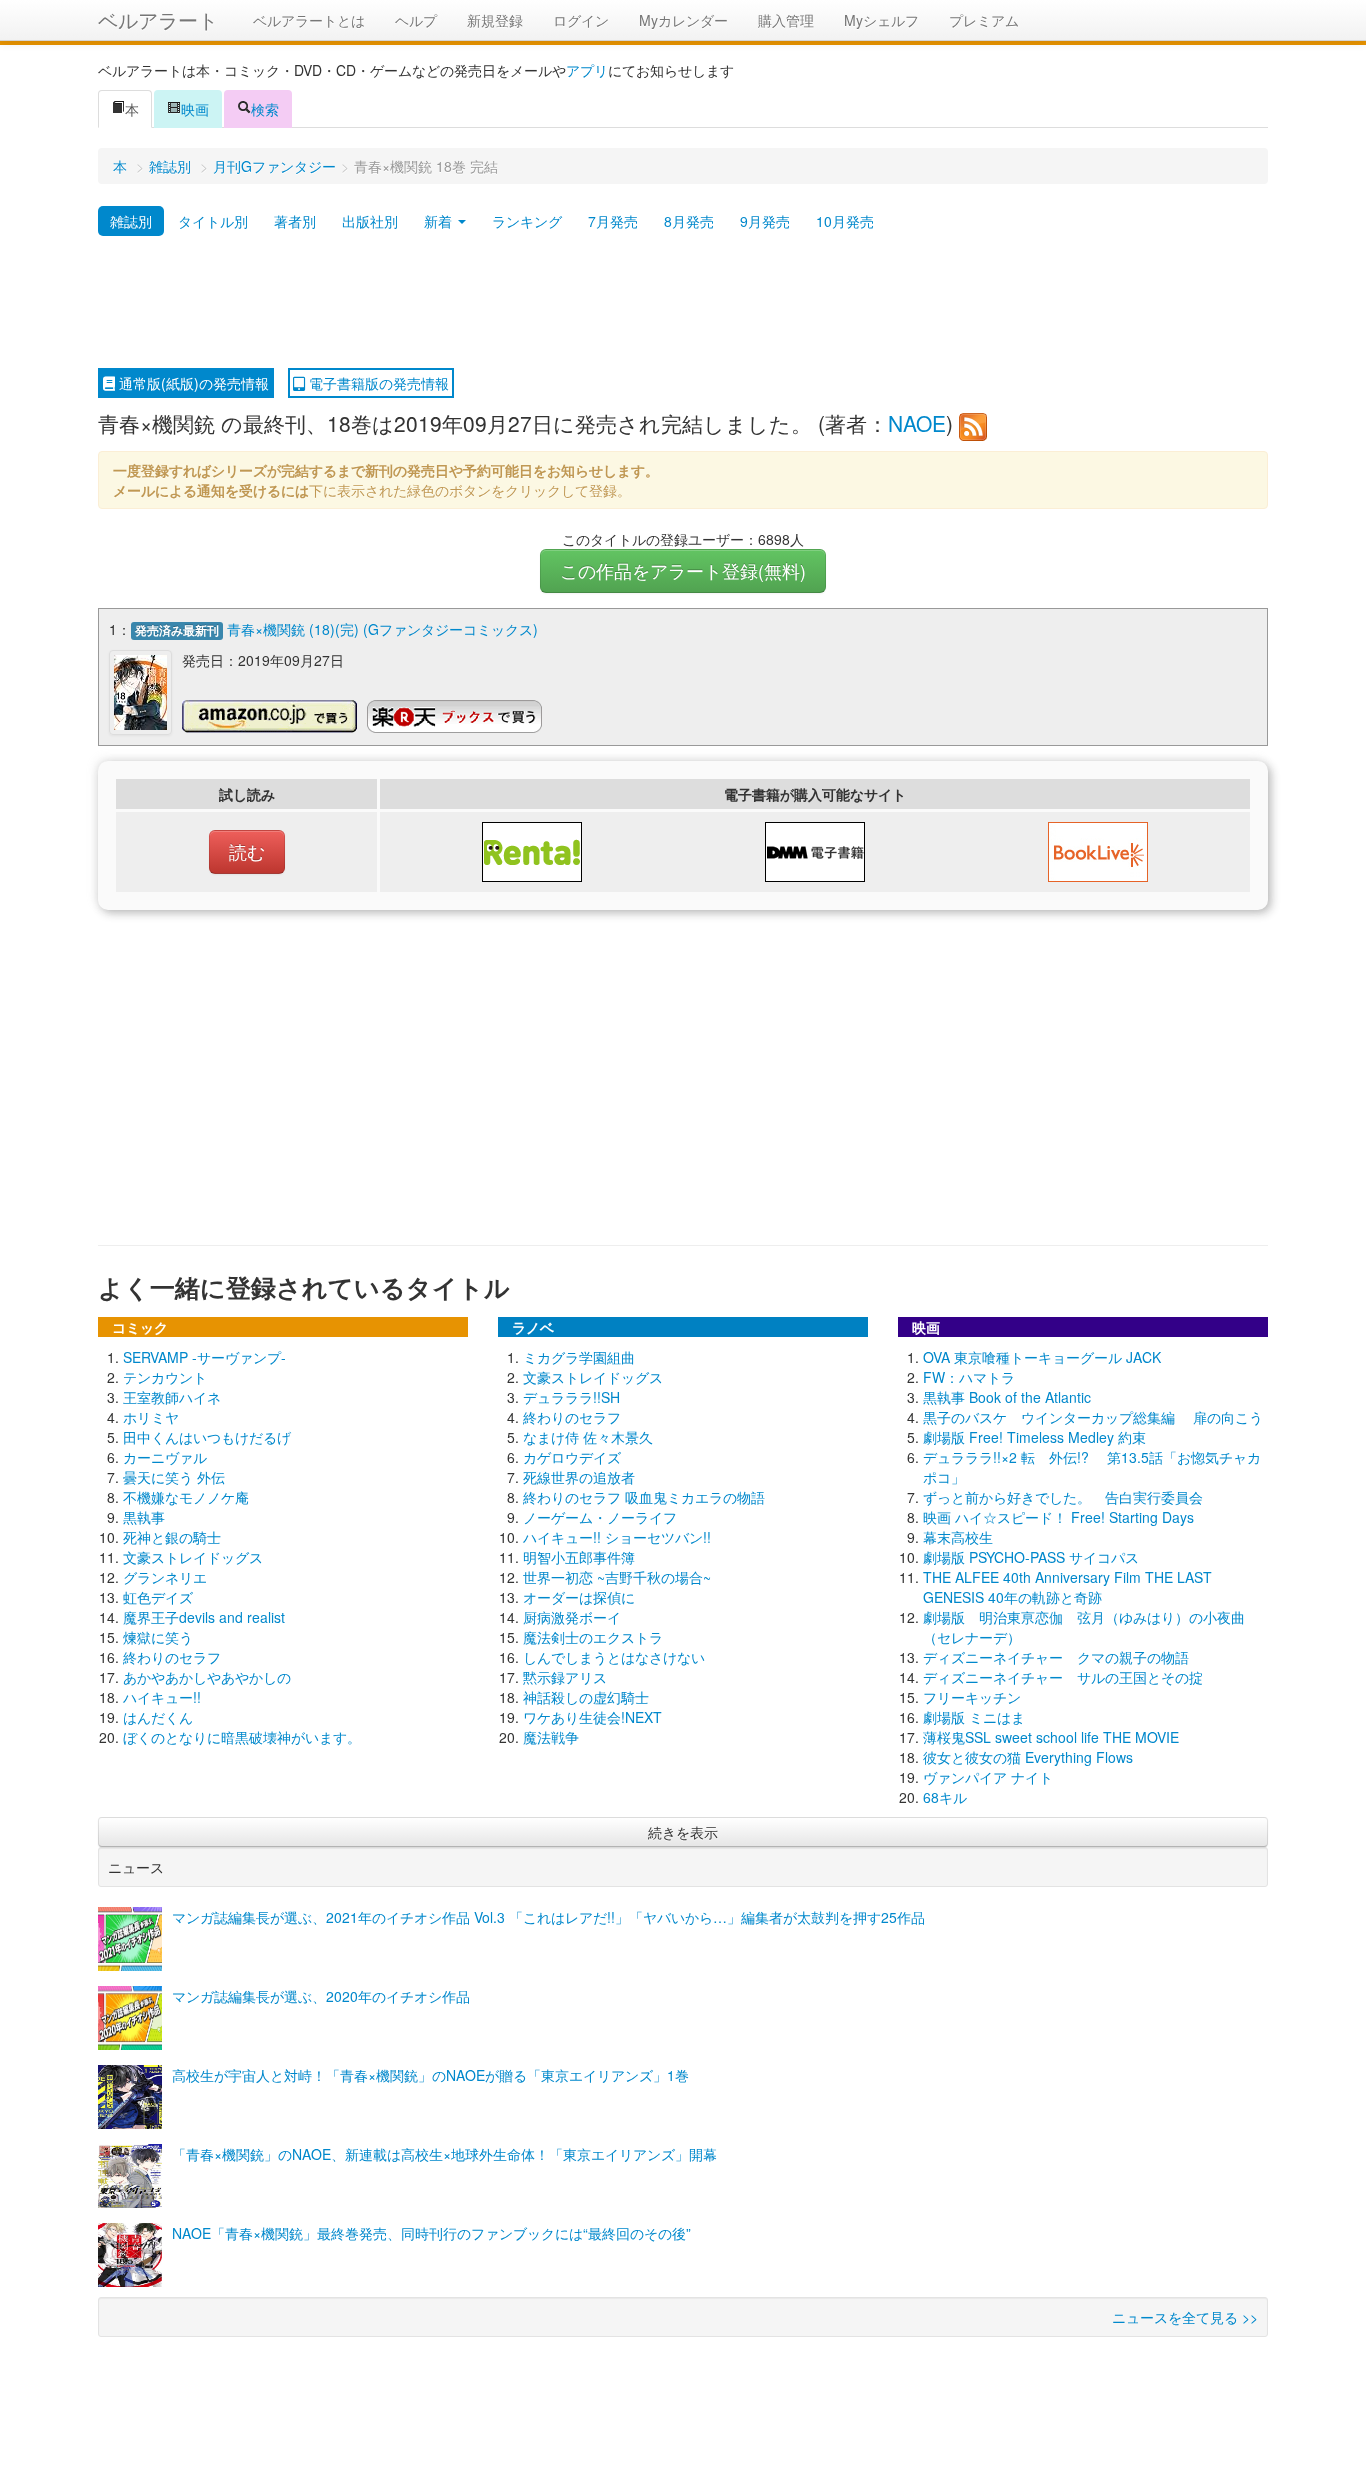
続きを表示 (683, 1832)
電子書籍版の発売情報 (377, 383)
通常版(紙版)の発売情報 (192, 383)
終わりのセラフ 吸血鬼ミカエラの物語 (644, 1497)
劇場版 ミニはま (974, 1717)
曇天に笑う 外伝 (174, 1477)
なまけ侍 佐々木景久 (588, 1437)
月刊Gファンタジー (274, 166)
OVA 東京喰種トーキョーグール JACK (1042, 1357)
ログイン (581, 20)
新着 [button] (440, 221)
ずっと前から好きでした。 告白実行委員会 (1063, 1497)
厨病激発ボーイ (572, 1617)
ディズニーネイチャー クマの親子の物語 (1056, 1657)
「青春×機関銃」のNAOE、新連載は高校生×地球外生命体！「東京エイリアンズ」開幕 (444, 2154)
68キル (945, 1797)
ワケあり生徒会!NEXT (592, 1717)
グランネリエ (165, 1577)
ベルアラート (158, 19)
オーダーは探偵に (579, 1597)
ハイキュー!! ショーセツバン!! (617, 1537)
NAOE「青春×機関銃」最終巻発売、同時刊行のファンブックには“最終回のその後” (431, 2233)
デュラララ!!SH (571, 1397)
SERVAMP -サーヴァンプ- (204, 1357)
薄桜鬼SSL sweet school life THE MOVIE (1051, 1737)
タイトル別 (213, 221)
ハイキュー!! (162, 1697)
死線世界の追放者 (579, 1477)
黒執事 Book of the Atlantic (1007, 1397)
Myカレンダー (683, 20)
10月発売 (845, 221)
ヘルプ (416, 20)
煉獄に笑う (158, 1637)
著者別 (295, 221)
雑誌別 (170, 166)
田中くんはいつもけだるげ (207, 1437)
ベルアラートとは (309, 20)
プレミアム (984, 20)
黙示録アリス (565, 1677)
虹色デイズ (158, 1597)
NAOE (917, 423)
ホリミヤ (151, 1417)
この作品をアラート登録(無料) (683, 570)
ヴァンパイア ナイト (988, 1777)
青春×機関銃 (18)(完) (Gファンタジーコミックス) (382, 629)
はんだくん (158, 1717)
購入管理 (786, 20)
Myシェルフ (881, 20)
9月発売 (765, 221)
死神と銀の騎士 (172, 1537)
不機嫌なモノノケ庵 (186, 1497)
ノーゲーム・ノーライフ (600, 1517)
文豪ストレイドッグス (193, 1557)
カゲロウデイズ (572, 1457)
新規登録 (495, 20)
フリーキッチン (972, 1697)
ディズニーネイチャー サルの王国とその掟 (1063, 1677)
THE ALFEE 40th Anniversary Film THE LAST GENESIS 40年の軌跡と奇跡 (1067, 1587)
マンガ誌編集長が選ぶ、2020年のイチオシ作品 (321, 1996)
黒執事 (144, 1517)
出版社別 (370, 221)
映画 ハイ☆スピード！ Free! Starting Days (1058, 1517)
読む (247, 851)
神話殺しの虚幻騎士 (586, 1697)
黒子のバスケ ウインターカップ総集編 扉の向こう (1093, 1417)
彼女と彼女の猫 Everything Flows (1028, 1757)
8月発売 (689, 221)
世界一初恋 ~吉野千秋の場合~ (617, 1577)
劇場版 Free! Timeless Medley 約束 (1034, 1437)
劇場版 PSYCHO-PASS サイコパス (1031, 1557)
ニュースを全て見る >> (1185, 2317)
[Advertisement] (683, 303)
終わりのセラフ (172, 1657)
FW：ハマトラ (969, 1377)
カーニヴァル (165, 1457)
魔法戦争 (551, 1737)
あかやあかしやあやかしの (207, 1677)
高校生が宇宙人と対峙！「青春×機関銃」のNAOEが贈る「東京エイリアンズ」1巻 (430, 2075)
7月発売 (613, 221)
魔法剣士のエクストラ (593, 1637)
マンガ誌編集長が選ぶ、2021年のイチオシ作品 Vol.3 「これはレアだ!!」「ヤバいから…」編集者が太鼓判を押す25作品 (548, 1917)
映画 (195, 109)
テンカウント (165, 1377)
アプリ (587, 70)
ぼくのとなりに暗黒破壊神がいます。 (242, 1737)
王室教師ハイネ (172, 1397)
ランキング (527, 221)
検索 (265, 109)
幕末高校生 (958, 1537)
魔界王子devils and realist (204, 1617)
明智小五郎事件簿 (579, 1557)
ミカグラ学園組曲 (579, 1357)
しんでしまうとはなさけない (614, 1657)
